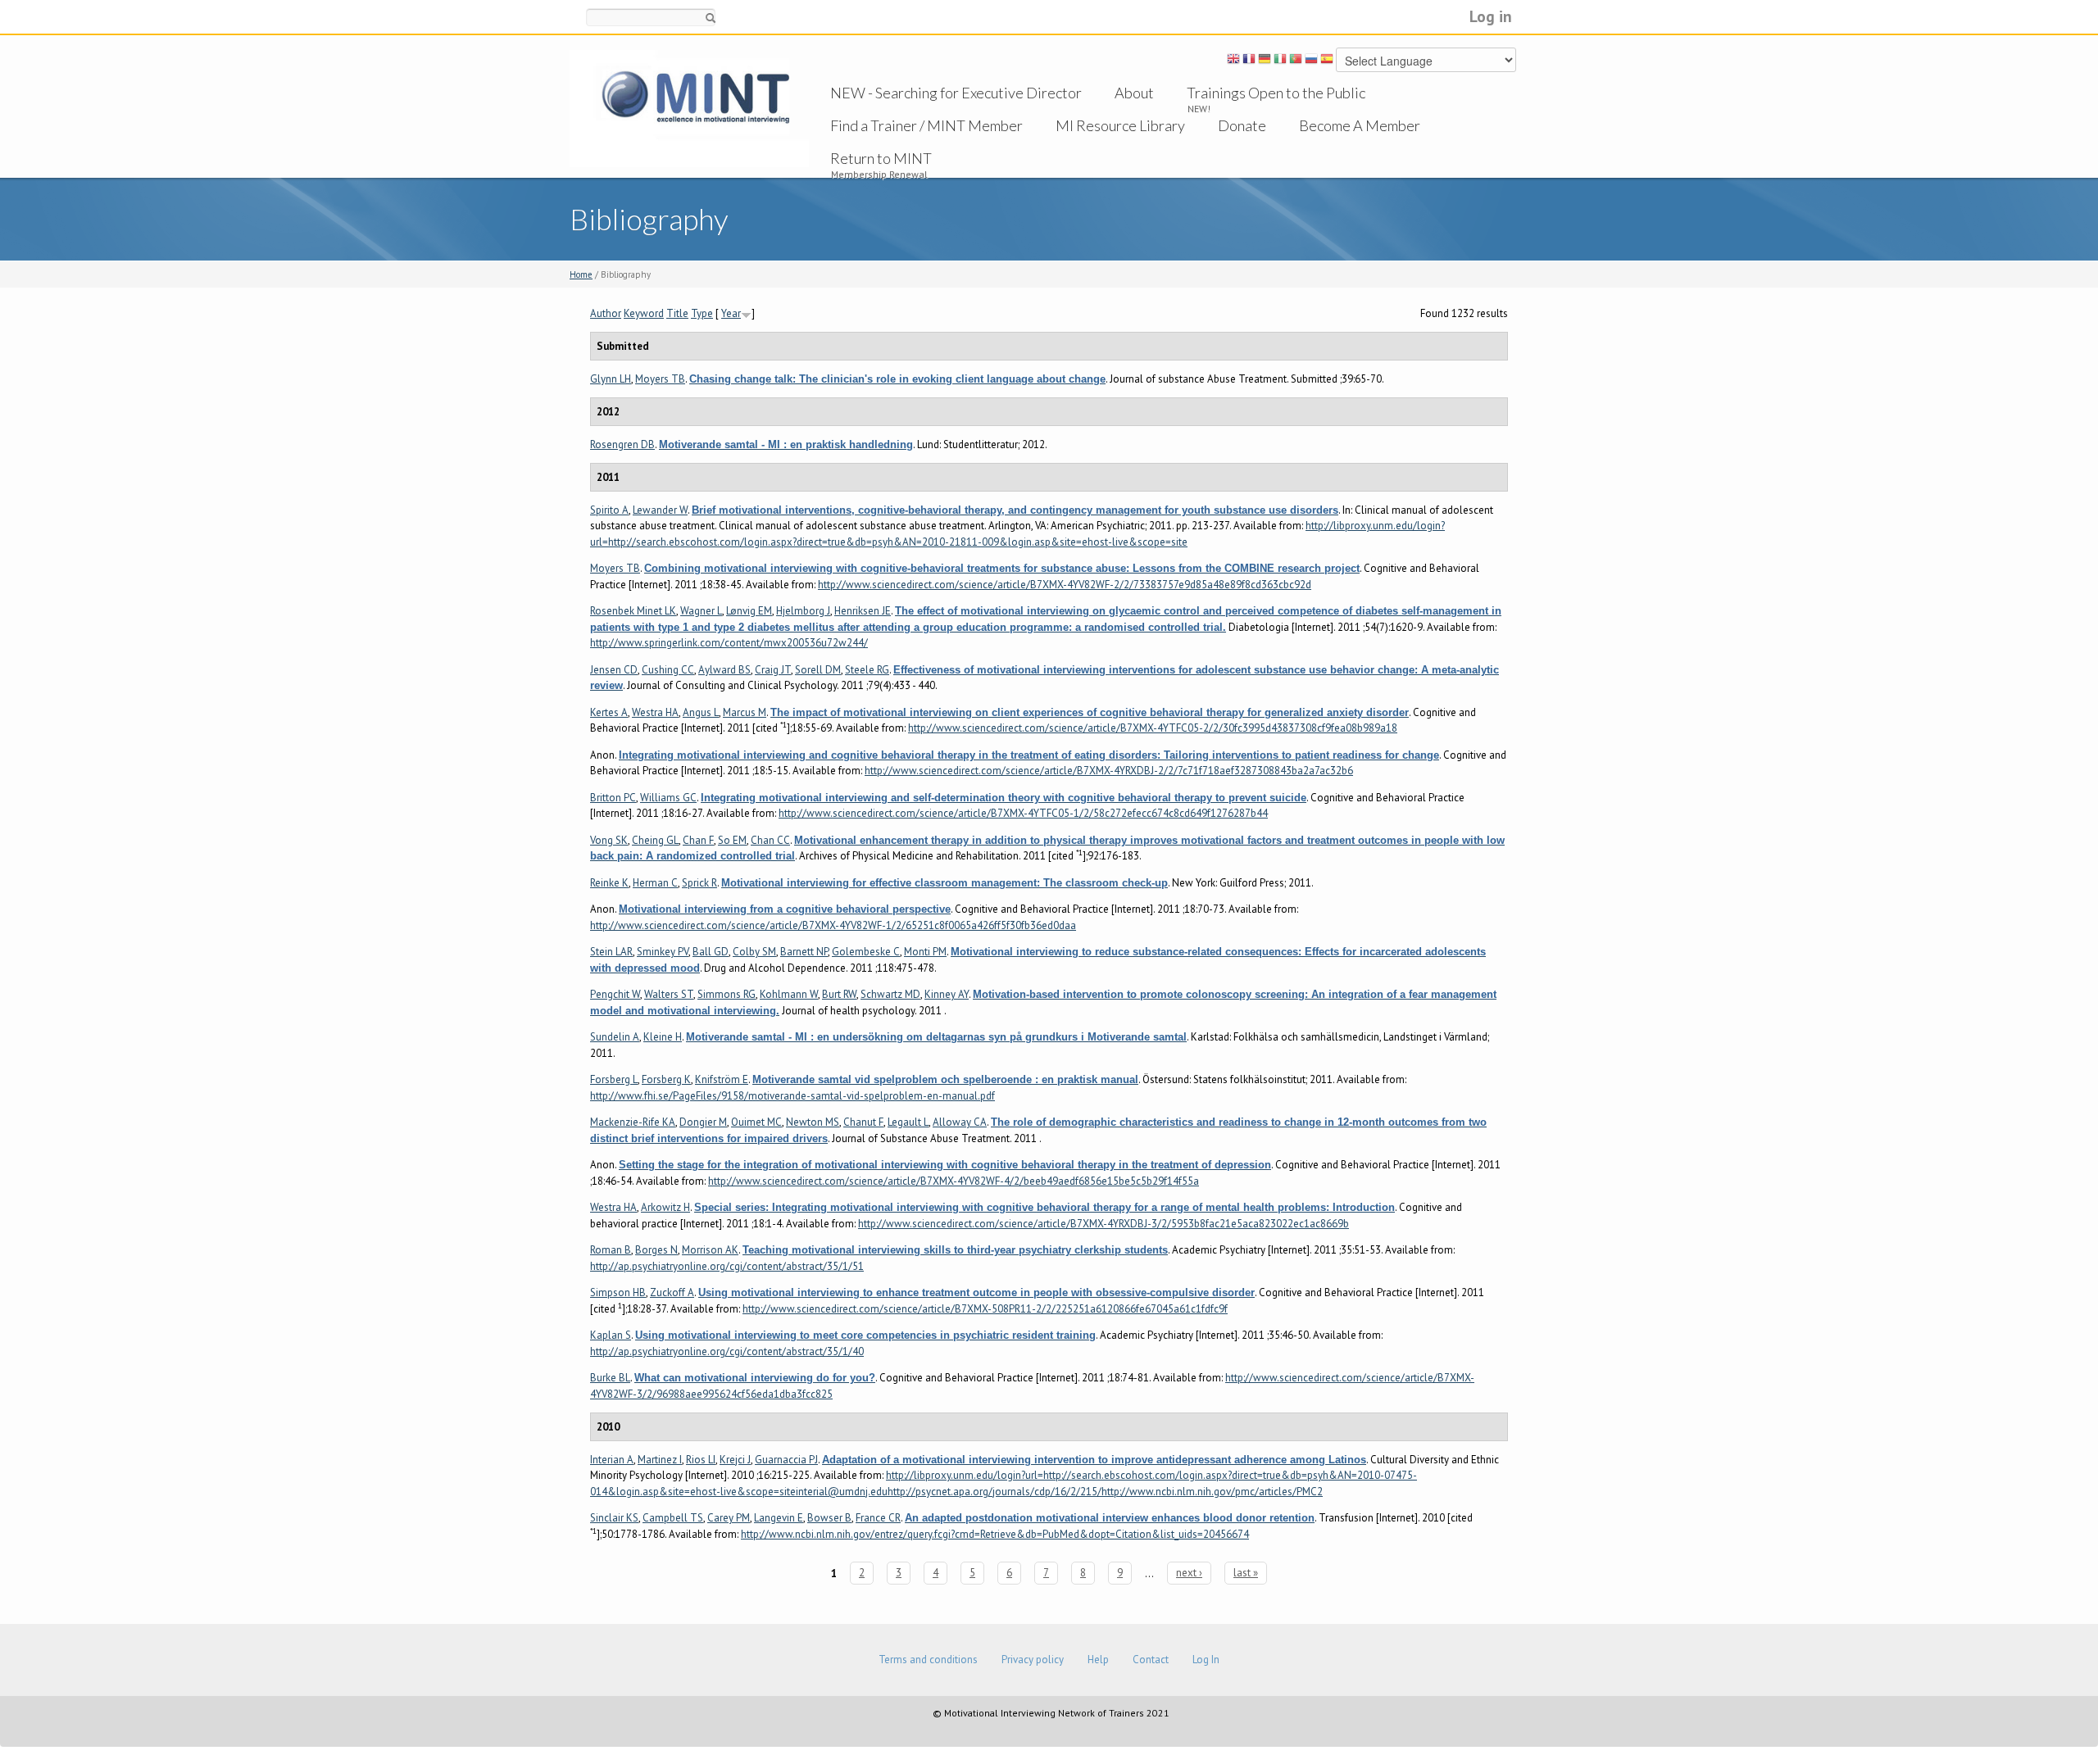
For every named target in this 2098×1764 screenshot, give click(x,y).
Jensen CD (614, 670)
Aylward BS (724, 670)
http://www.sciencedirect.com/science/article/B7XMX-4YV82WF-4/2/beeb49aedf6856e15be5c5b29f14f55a (954, 1181)
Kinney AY (947, 994)
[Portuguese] (1296, 61)
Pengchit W (615, 994)
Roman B (611, 1250)
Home (581, 274)
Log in (1491, 16)
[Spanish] (1327, 61)
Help (1098, 1660)
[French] (1249, 61)
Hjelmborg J (803, 611)
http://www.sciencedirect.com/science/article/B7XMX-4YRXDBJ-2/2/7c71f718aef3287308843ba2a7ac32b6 (1109, 771)
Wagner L (701, 611)
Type (702, 313)
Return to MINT (881, 158)
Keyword (644, 313)
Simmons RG (727, 994)
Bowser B (829, 1518)
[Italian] (1280, 61)
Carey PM (729, 1518)
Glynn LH (611, 379)
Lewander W (660, 510)
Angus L (701, 712)
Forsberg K (666, 1079)
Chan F (698, 840)
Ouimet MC (756, 1122)
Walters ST (669, 994)
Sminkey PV (663, 952)
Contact (1151, 1660)
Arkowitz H (665, 1207)
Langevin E (779, 1518)
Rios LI (701, 1460)
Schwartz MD (890, 994)
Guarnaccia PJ (786, 1460)
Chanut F (863, 1122)
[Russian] (1311, 61)
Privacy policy (1033, 1660)
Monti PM (925, 952)
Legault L (908, 1122)
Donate (1242, 125)
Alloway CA (960, 1122)
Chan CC (770, 840)
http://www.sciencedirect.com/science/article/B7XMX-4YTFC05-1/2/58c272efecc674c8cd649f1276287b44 (1023, 813)
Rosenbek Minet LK (633, 611)
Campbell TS (673, 1518)
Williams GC (668, 798)
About (1134, 93)
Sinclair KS (614, 1518)
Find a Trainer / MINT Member (926, 125)
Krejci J (735, 1460)
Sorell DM (818, 670)
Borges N (656, 1250)
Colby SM (754, 952)
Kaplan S (611, 1335)
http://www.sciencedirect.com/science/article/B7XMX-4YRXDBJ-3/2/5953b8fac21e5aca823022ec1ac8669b (1103, 1224)
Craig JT (773, 670)
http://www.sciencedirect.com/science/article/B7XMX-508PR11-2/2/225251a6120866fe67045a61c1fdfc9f (985, 1309)
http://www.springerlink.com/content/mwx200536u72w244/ (729, 643)
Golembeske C (866, 952)
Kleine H (663, 1037)
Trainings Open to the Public (1276, 93)
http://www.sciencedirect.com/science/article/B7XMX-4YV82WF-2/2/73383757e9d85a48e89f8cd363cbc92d (1065, 585)
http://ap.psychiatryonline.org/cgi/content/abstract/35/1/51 (727, 1266)
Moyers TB (660, 379)
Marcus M (745, 712)
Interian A (612, 1460)
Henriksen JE (863, 611)
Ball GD (711, 952)
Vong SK (609, 840)
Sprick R (699, 883)
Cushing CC (668, 670)
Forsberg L (614, 1079)
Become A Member (1360, 125)
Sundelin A (615, 1037)
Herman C (655, 883)
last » (1246, 1573)
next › (1189, 1573)
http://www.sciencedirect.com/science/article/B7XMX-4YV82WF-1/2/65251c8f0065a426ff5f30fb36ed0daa (833, 925)
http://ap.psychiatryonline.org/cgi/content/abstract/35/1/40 (727, 1351)
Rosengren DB (622, 444)
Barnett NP (804, 952)
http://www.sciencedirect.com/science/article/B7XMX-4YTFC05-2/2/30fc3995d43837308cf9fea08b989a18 (1153, 728)
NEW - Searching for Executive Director (956, 93)
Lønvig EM (749, 611)
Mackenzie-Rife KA (633, 1122)
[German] (1265, 61)
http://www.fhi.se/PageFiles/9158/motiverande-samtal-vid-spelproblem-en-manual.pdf (792, 1096)
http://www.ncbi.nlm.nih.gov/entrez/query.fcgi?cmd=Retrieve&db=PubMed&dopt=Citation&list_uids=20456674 (995, 1534)
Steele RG (867, 670)
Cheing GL (655, 840)
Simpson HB (618, 1292)
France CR (878, 1518)
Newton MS (813, 1122)
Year (731, 313)
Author (606, 313)
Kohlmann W (789, 994)
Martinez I (660, 1460)
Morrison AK (710, 1250)
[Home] (689, 108)
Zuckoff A (672, 1292)
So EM (732, 840)
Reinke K (609, 883)
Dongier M (703, 1122)
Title (677, 313)
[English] (1233, 61)
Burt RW (839, 994)
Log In (1206, 1660)
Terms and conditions (928, 1660)
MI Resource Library (1120, 125)
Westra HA (655, 712)
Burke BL (610, 1378)
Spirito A (609, 510)
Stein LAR (611, 952)
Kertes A (609, 712)
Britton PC (613, 798)
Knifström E (722, 1079)
